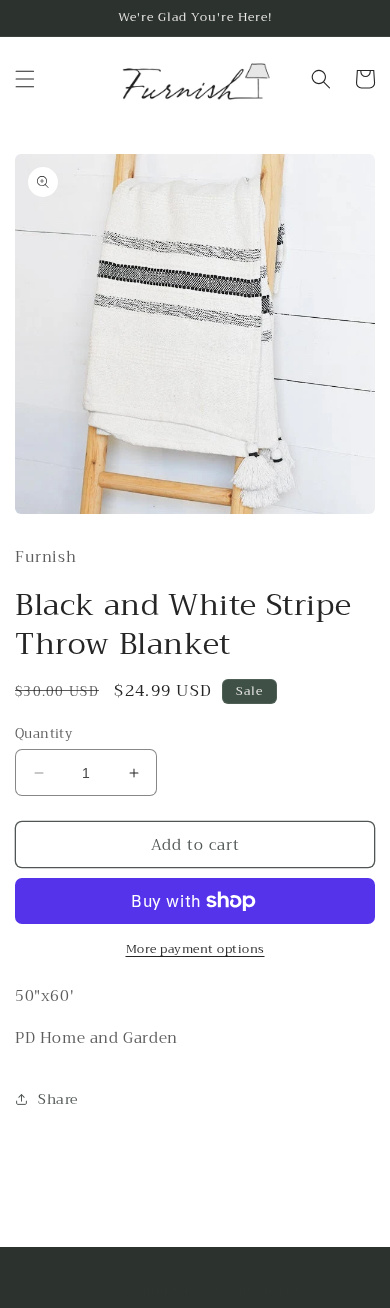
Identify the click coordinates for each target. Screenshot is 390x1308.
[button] (25, 79)
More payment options (195, 949)
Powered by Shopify (243, 1290)
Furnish (160, 1290)
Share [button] (58, 1099)
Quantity (43, 734)
